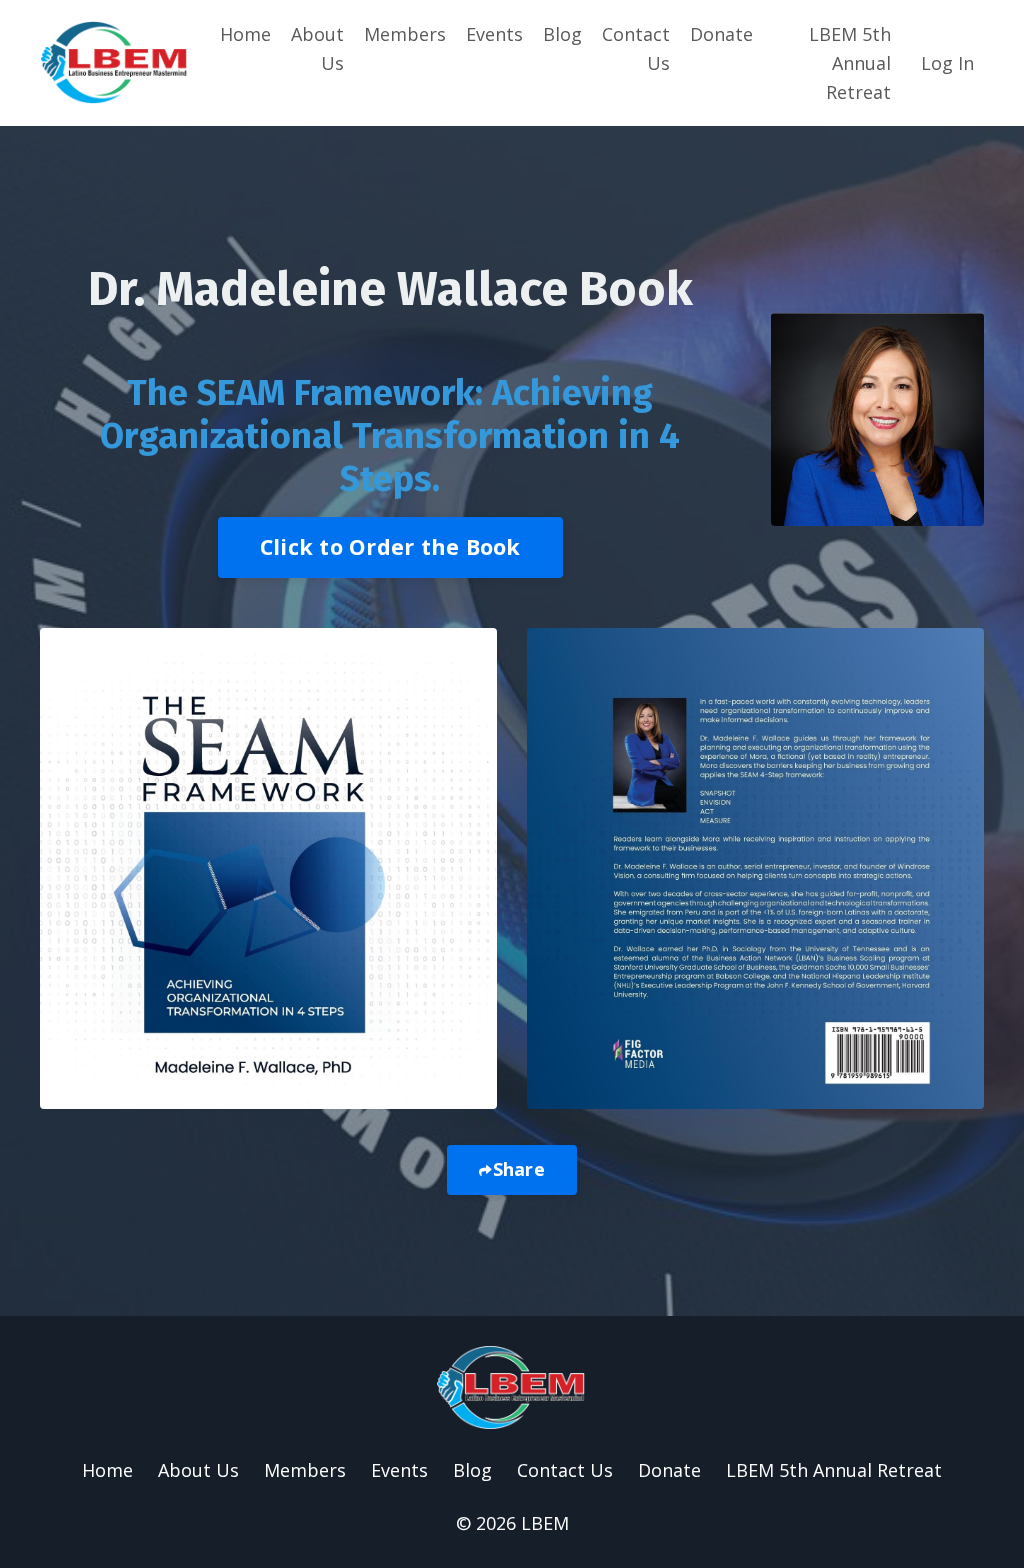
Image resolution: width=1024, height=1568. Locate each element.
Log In (947, 63)
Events (494, 34)
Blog (562, 34)
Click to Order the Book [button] (390, 546)
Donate (721, 34)
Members (405, 34)
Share (519, 1169)
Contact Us (636, 48)
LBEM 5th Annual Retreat (850, 63)
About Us (317, 48)
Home (245, 34)
